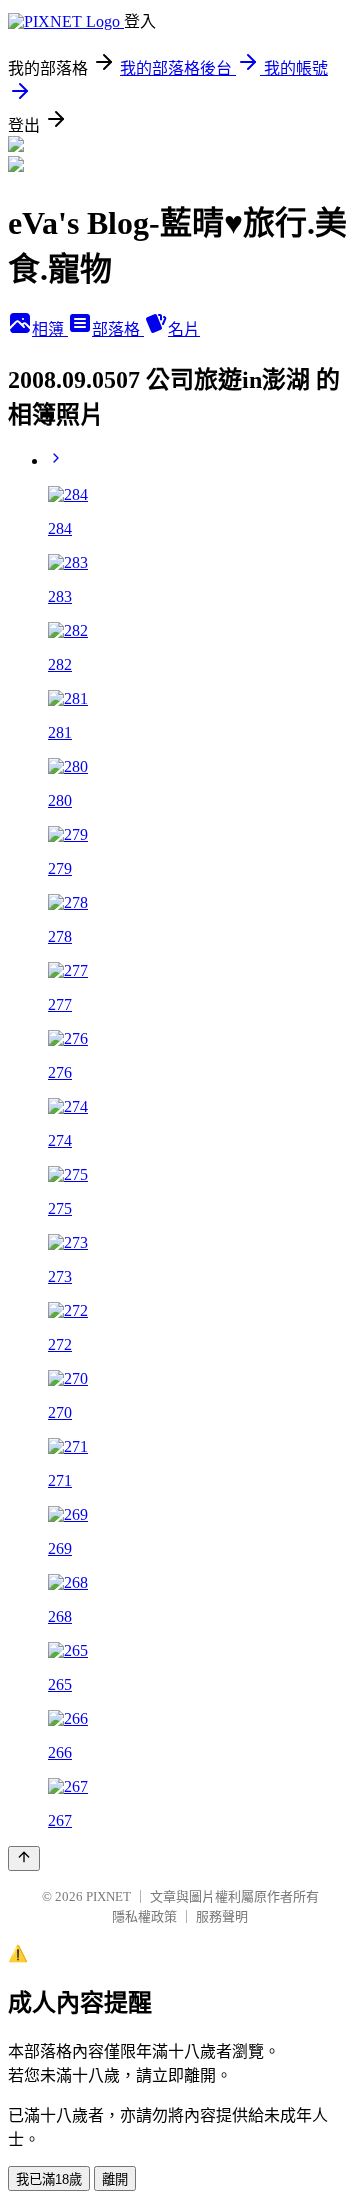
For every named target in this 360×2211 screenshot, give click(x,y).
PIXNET (108, 1896)
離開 (115, 2179)
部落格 (118, 329)
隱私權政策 (144, 1916)
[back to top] (24, 1858)
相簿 (50, 329)
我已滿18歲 (49, 2179)
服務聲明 (222, 1916)
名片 (184, 329)
